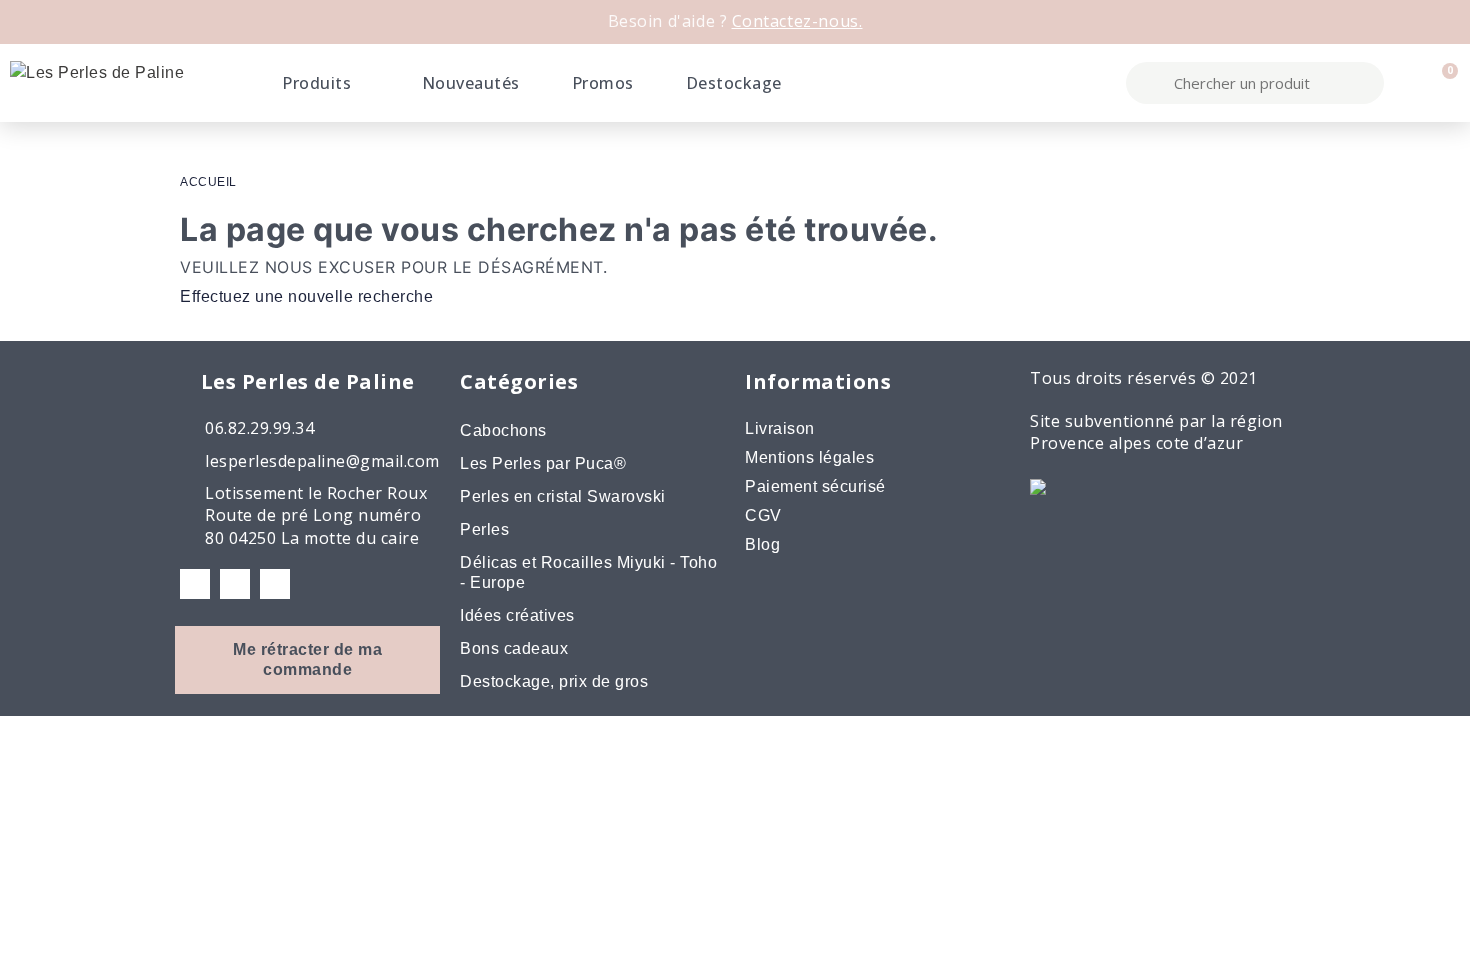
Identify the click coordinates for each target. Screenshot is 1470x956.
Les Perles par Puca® (543, 463)
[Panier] (1441, 83)
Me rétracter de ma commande (307, 659)
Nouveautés (471, 83)
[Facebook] (195, 584)
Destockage (734, 83)
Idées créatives (517, 615)
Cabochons (503, 430)
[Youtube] (275, 584)
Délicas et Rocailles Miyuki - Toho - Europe (588, 572)
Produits (316, 83)
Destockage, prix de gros (554, 681)
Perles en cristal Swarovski (563, 496)
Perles (484, 529)
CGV (763, 515)
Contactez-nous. (797, 21)
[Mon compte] (1407, 83)
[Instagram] (235, 584)
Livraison (780, 428)
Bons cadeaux (514, 648)
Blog (762, 544)
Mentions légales (809, 457)
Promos (603, 83)
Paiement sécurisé (815, 486)
